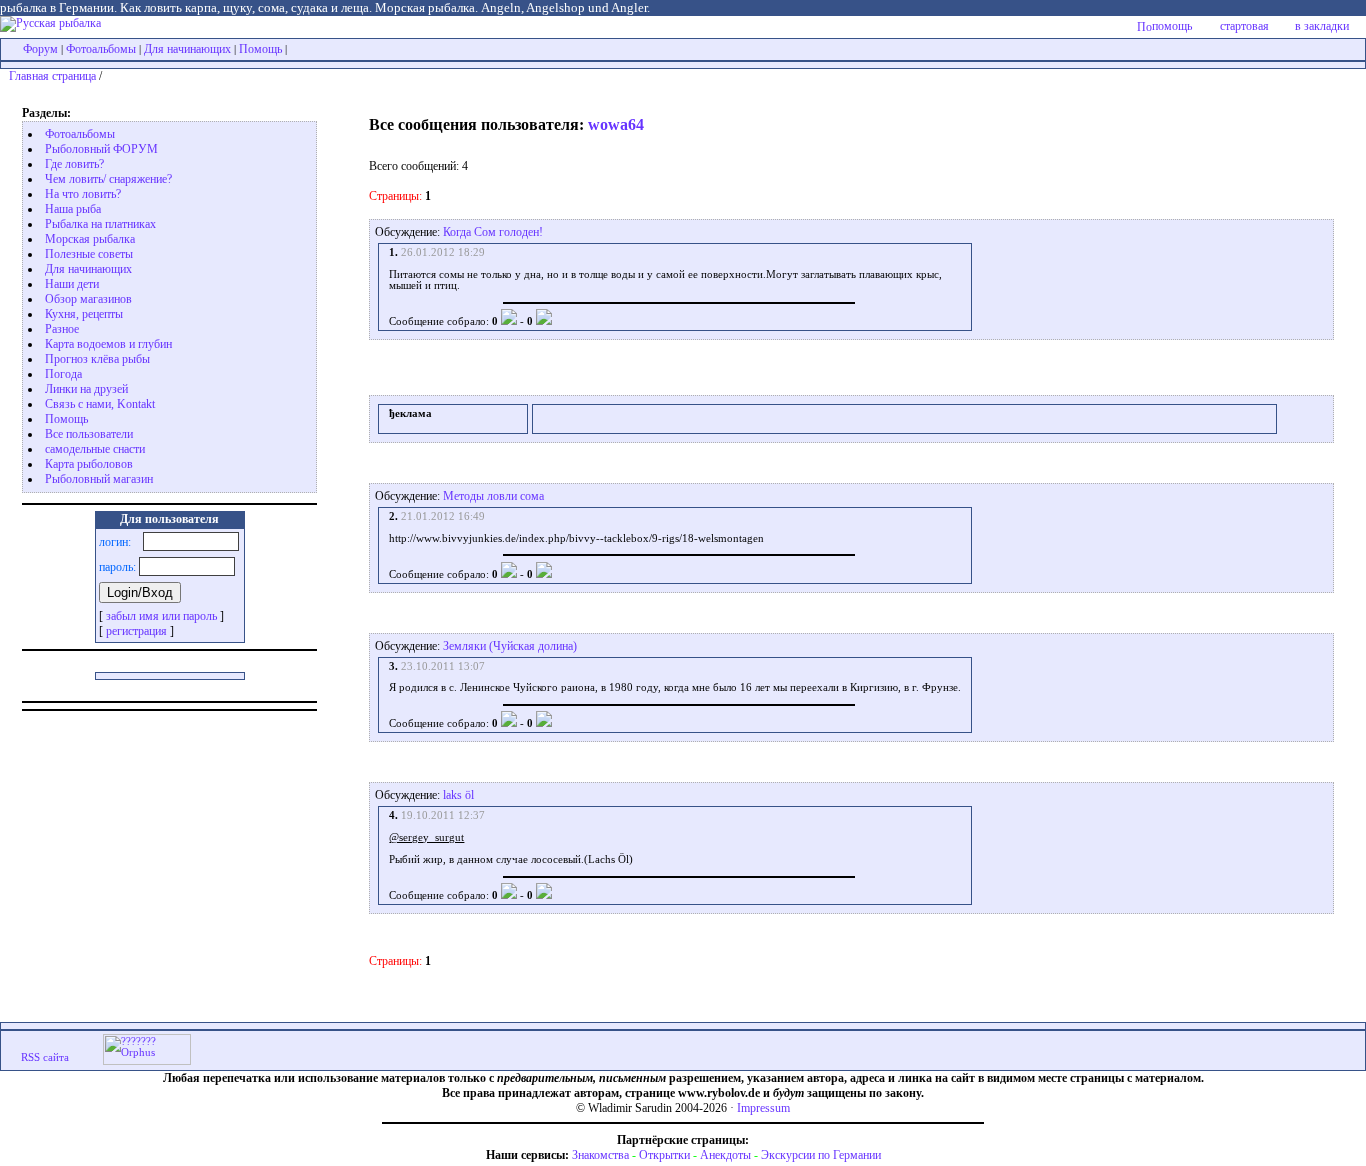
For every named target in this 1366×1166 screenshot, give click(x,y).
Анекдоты (725, 1155)
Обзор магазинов (88, 299)
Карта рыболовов (89, 464)
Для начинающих (187, 49)
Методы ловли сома (493, 496)
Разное (62, 329)
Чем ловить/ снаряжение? (108, 179)
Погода (63, 374)
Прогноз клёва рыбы (97, 359)
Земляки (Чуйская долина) (510, 646)
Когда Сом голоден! (493, 232)
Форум (40, 49)
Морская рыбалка (90, 239)
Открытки (664, 1155)
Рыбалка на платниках (100, 224)
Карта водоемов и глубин (108, 344)
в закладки (1322, 26)
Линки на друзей (86, 389)
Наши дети (72, 284)
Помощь (260, 49)
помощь (1172, 26)
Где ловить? (74, 164)
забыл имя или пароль (161, 616)
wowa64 (616, 124)
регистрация (136, 631)
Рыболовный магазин (99, 479)
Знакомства (600, 1155)
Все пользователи (89, 434)
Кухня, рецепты (84, 314)
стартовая (1244, 26)
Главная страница (52, 76)
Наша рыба (73, 209)
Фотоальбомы (101, 49)
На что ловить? (83, 194)
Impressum (763, 1108)
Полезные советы (89, 254)
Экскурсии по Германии (821, 1155)
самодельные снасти (95, 449)
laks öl (458, 795)
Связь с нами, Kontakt (100, 404)
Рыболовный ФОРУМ (101, 149)
